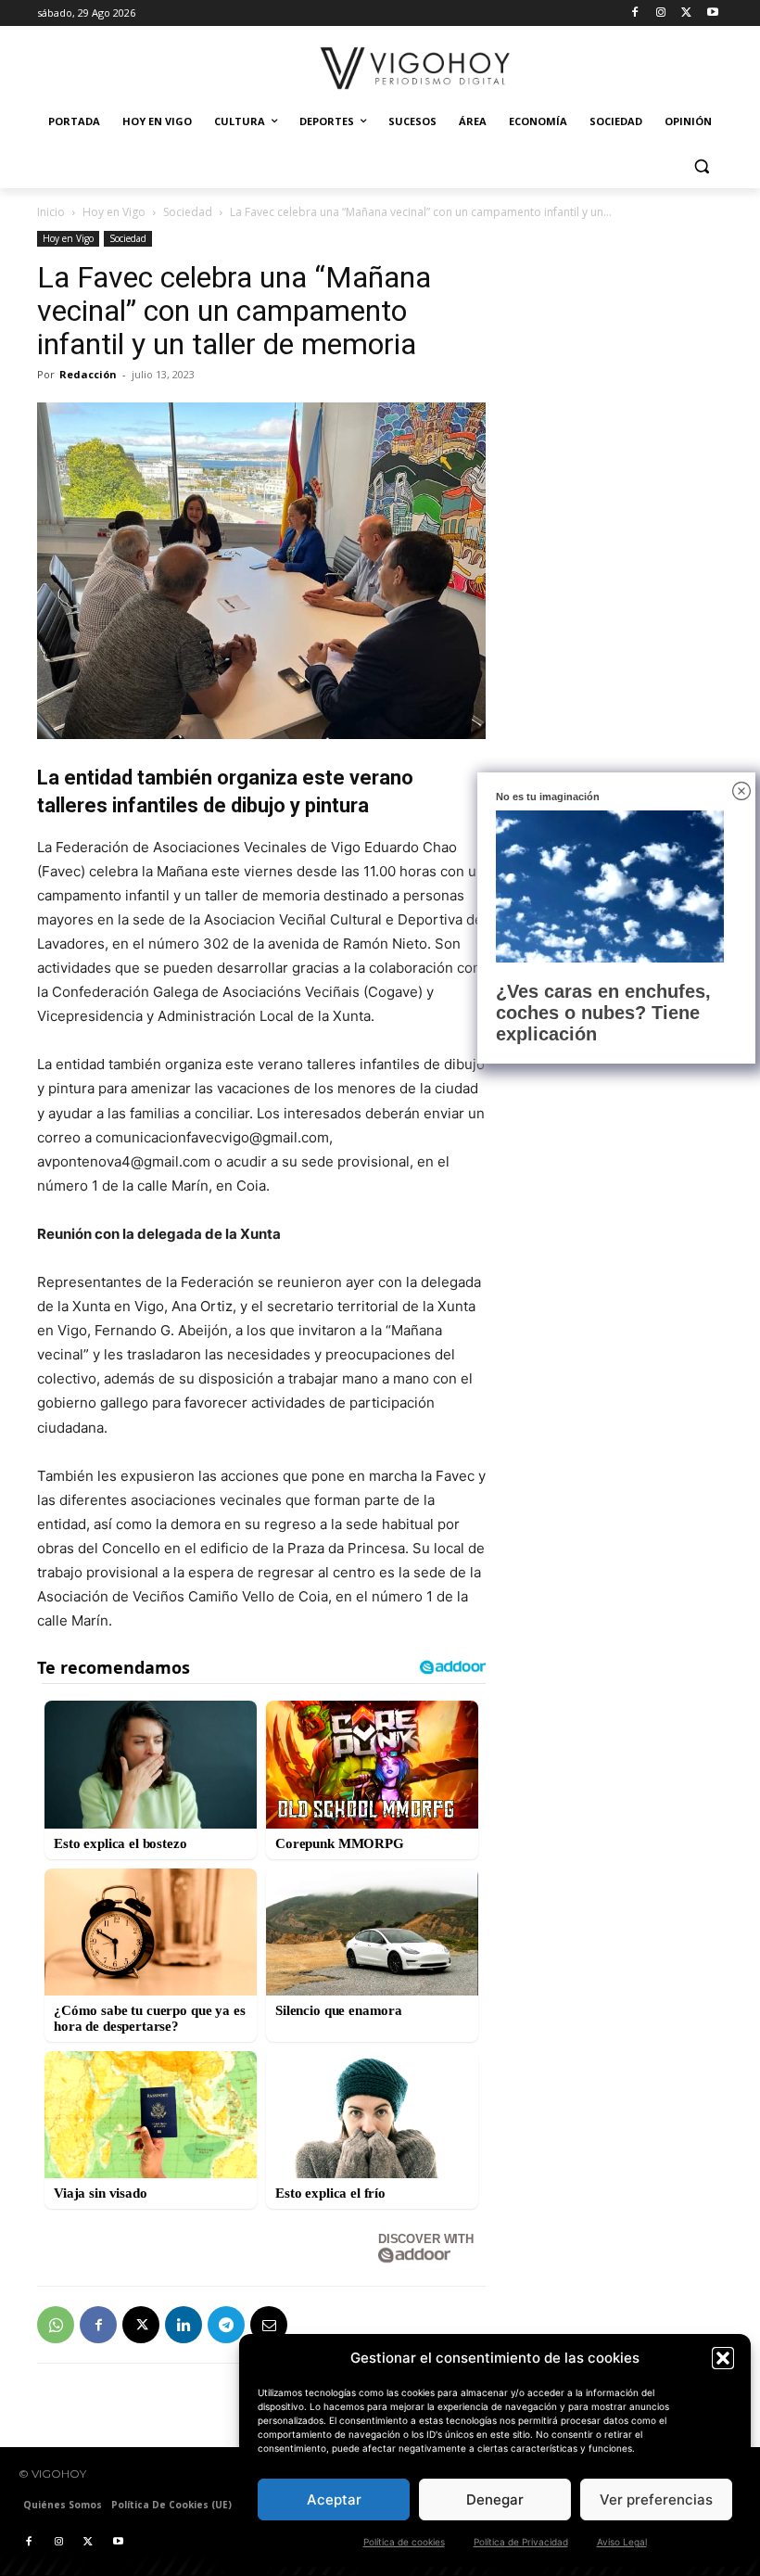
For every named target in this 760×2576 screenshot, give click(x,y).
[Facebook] (635, 13)
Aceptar (334, 2499)
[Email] (269, 2325)
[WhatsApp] (56, 2325)
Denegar (495, 2499)
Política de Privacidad (521, 2542)
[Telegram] (226, 2325)
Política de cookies (404, 2542)
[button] (723, 2358)
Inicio (51, 212)
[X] (686, 13)
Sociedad (188, 212)
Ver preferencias (656, 2499)
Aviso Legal (622, 2542)
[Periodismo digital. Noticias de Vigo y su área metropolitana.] (416, 68)
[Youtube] (712, 13)
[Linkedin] (184, 2325)
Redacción (88, 374)
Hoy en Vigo (114, 212)
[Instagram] (661, 13)
